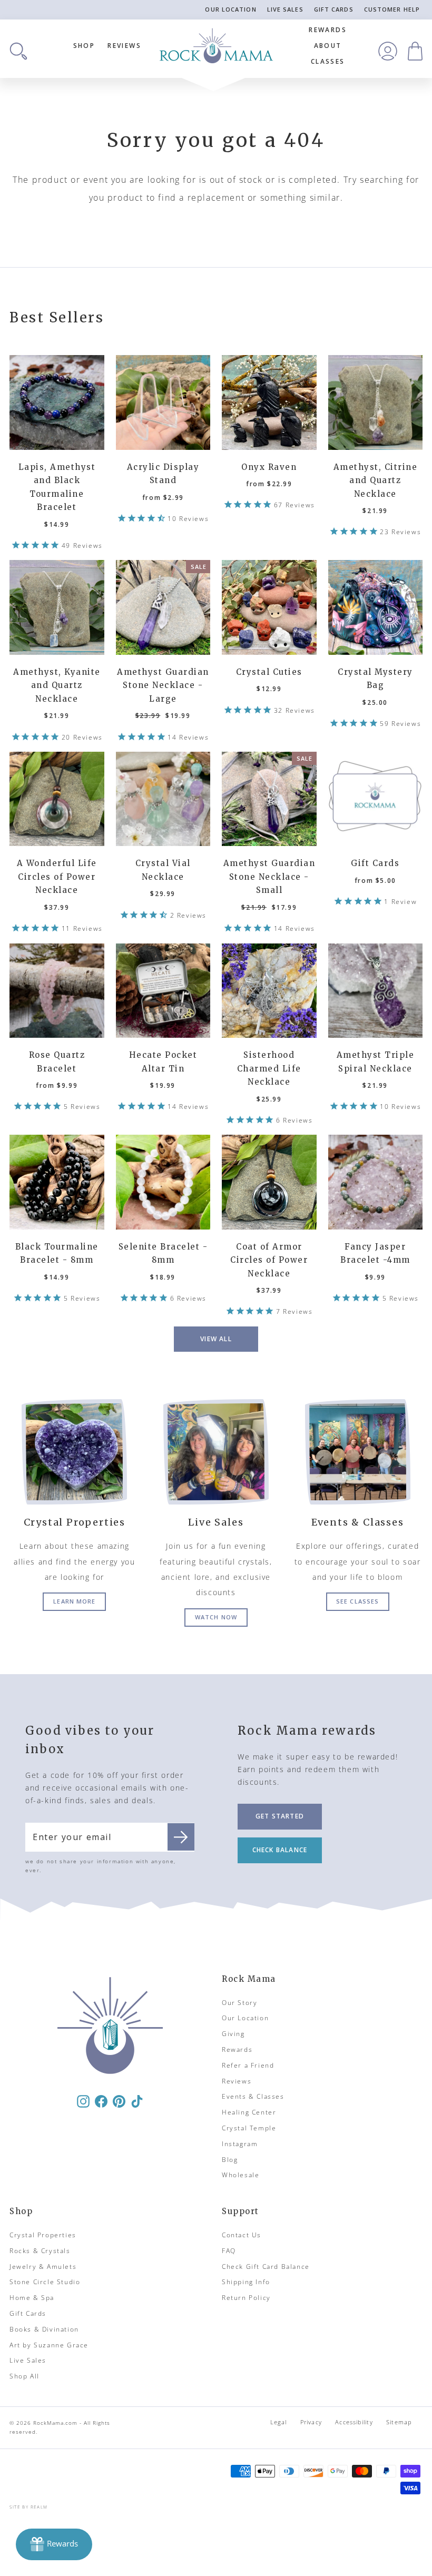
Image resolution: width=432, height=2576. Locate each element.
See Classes (357, 1601)
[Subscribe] (181, 1837)
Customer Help (392, 9)
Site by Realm (29, 2507)
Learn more (74, 1601)
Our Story (239, 2003)
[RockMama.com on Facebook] (101, 2101)
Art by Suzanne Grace (49, 2345)
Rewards (328, 30)
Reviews (124, 46)
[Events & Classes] (357, 1452)
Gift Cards (334, 9)
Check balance (280, 1850)
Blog (230, 2160)
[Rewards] (54, 2544)
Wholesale (240, 2175)
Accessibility (354, 2422)
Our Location (230, 9)
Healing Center (249, 2112)
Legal (279, 2422)
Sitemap (399, 2422)
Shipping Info (246, 2282)
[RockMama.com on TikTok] (137, 2101)
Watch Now (216, 1617)
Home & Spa (32, 2298)
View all (216, 1339)
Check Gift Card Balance (266, 2267)
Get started (280, 1816)
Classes (328, 61)
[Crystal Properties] (75, 1452)
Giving (233, 2034)
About (328, 46)
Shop (84, 46)
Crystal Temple (249, 2128)
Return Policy (246, 2298)
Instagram (240, 2144)
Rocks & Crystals (40, 2251)
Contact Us (242, 2235)
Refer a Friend (248, 2065)
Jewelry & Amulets (43, 2267)
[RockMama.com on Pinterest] (119, 2101)
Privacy (311, 2422)
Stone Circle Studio (45, 2282)
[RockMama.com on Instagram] (83, 2101)
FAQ (229, 2251)
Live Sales (285, 9)
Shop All (24, 2376)
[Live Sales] (216, 1452)
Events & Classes (253, 2096)
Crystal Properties (43, 2235)
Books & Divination (44, 2329)
